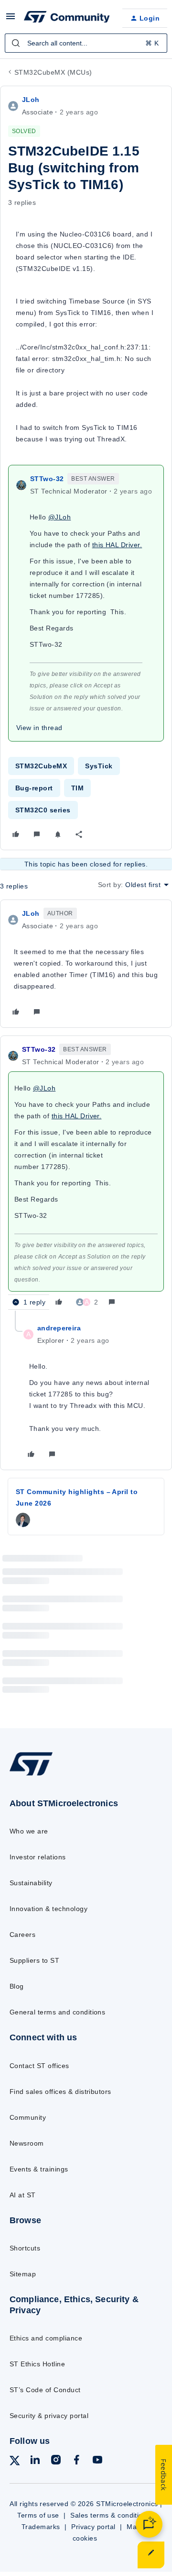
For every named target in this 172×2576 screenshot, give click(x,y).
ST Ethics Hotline (37, 2364)
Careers (22, 1935)
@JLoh (59, 517)
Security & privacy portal (49, 2416)
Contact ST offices (39, 2066)
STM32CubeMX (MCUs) (53, 72)
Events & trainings (39, 2169)
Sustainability (31, 1883)
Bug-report (34, 788)
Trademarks (41, 2527)
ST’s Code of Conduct (45, 2390)
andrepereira (59, 1328)
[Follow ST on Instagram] (56, 2461)
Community (28, 2117)
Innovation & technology (48, 1909)
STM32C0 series (43, 810)
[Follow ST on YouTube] (97, 2461)
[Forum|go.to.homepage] (65, 18)
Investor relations (38, 1857)
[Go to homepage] (31, 1775)
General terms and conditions (57, 2012)
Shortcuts (25, 2248)
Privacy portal (93, 2527)
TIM (77, 788)
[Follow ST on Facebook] (76, 2461)
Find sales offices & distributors (60, 2092)
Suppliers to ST (34, 1960)
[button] (11, 20)
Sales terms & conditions (110, 2515)
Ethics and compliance (46, 2338)
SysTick (99, 766)
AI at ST (23, 2195)
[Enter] (16, 43)
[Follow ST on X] (15, 2462)
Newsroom (27, 2143)
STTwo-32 (47, 479)
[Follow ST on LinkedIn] (35, 2461)
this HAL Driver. (117, 545)
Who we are (29, 1831)
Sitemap (23, 2274)
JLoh (31, 100)
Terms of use (38, 2515)
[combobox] (86, 43)
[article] (86, 964)
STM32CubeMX (41, 766)
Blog (17, 1986)
